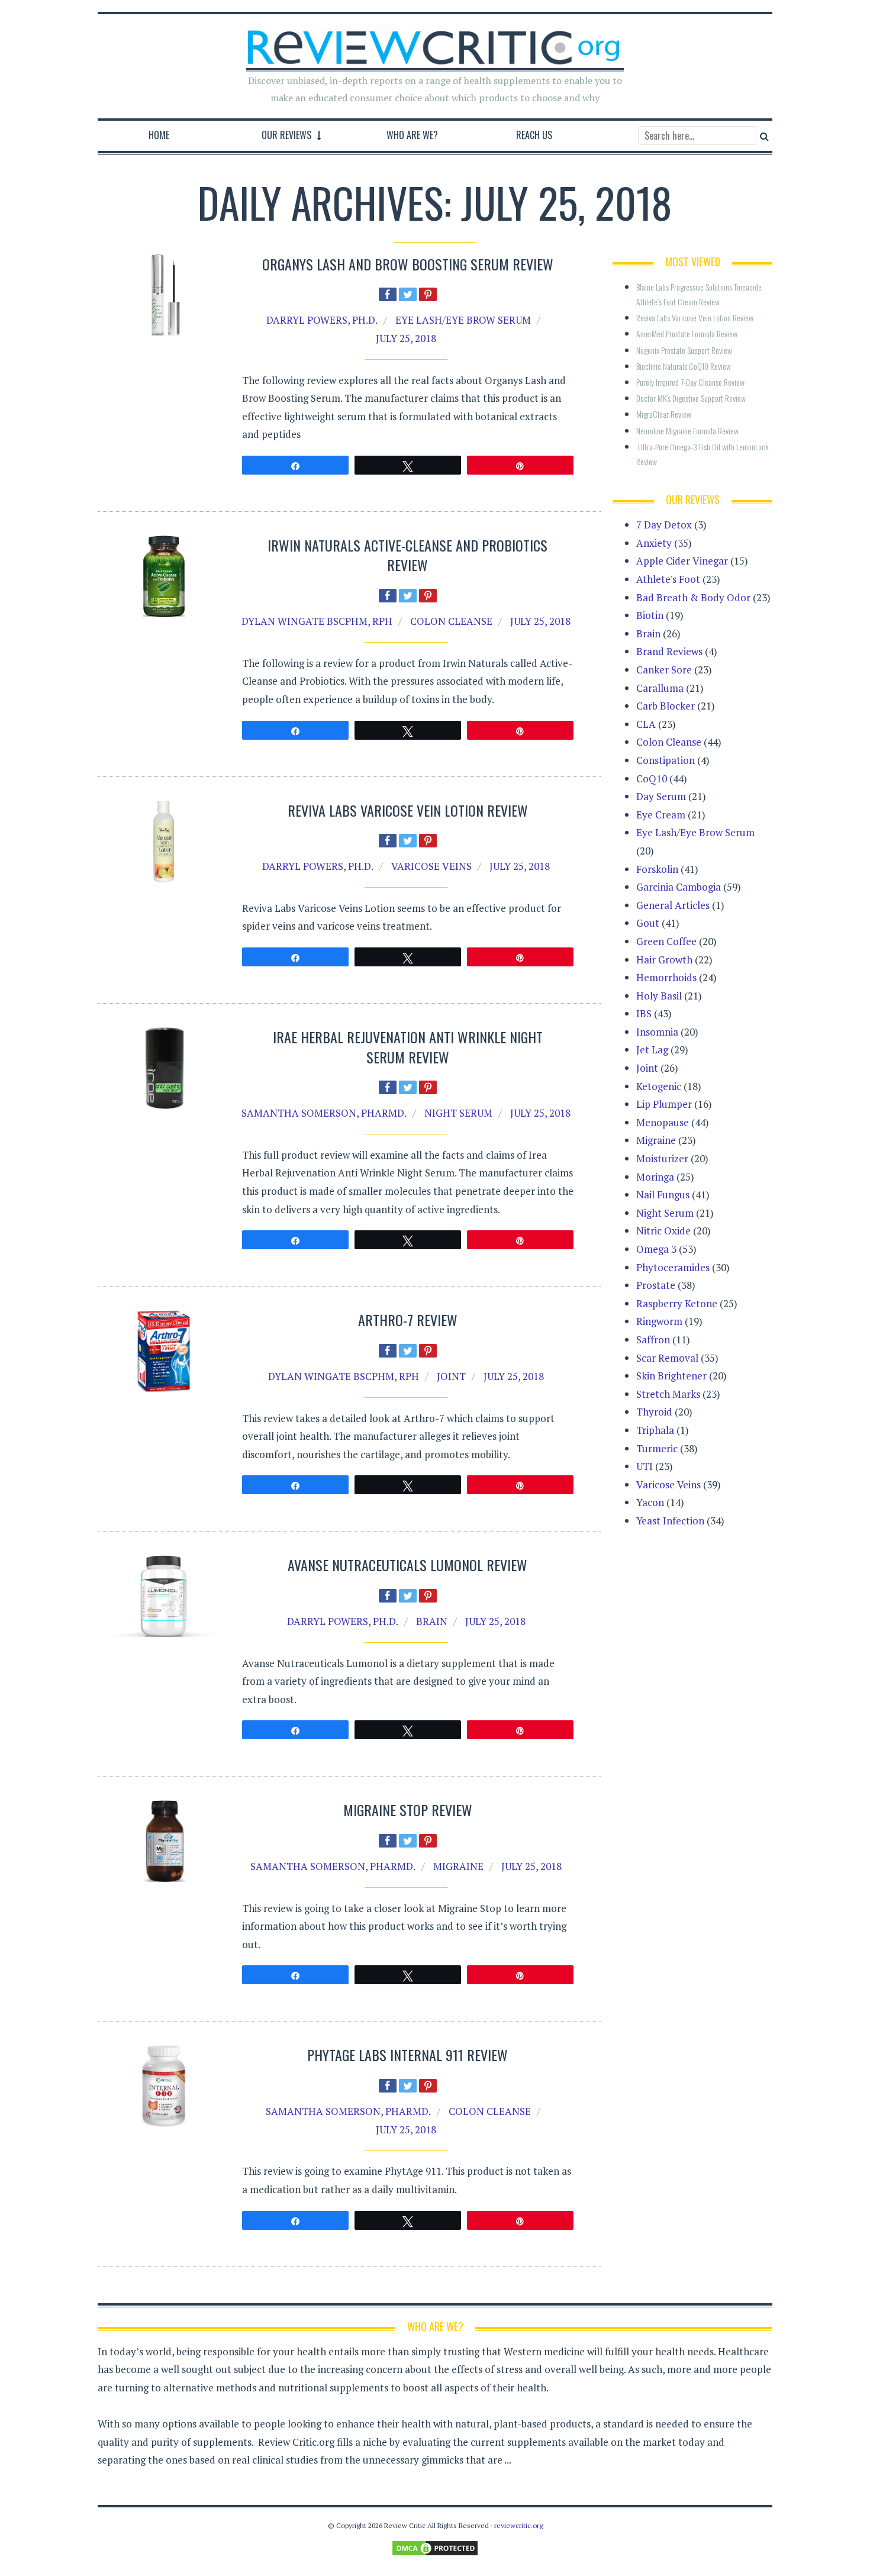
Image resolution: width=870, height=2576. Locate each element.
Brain (432, 1621)
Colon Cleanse (451, 621)
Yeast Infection (670, 1521)
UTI (645, 1466)
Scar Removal (667, 1358)
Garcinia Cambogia (679, 887)
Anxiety (654, 543)
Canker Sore (664, 670)
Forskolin (657, 869)
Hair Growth (664, 960)
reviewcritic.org (518, 2525)
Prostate (656, 1285)
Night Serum (458, 1113)
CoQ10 (652, 778)
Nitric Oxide (663, 1231)
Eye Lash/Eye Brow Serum (463, 320)
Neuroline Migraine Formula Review (687, 431)
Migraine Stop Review (408, 1810)
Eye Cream (661, 815)
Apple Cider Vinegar (682, 561)
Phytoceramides (673, 1267)
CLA (646, 724)
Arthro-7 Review (408, 1320)
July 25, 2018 (406, 338)
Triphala (655, 1430)
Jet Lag (652, 1050)
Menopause (663, 1122)
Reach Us (534, 135)
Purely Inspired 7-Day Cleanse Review (690, 382)
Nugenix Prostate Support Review (684, 350)
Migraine (458, 1866)
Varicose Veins (431, 866)
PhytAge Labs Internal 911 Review (407, 2055)
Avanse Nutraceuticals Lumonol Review (407, 1565)
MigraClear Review (664, 414)
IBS (644, 1013)
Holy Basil (659, 996)
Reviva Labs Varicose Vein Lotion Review (408, 810)
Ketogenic (659, 1086)
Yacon (650, 1502)
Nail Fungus (663, 1194)
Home (159, 135)
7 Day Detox (664, 525)
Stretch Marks (668, 1394)
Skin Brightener (671, 1376)
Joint (451, 1376)
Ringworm (659, 1321)
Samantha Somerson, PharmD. (324, 1113)
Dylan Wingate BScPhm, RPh (317, 621)
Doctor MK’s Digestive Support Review (691, 398)
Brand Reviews (669, 651)
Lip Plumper (664, 1104)
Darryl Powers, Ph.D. (322, 320)
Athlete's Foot (668, 579)
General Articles (673, 905)
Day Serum (661, 796)
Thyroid (654, 1412)
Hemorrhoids (666, 977)
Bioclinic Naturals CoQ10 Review (684, 366)
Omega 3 (656, 1249)
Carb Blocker (666, 706)
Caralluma (660, 688)
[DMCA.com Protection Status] (435, 2547)
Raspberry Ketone (677, 1303)
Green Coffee (666, 941)
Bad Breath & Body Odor (693, 597)
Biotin (650, 615)
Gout (648, 923)
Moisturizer (662, 1158)
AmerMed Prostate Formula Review (687, 333)
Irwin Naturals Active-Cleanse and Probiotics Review (407, 555)
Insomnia (657, 1032)
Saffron (653, 1339)
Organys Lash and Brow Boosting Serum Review (408, 264)
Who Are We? (412, 135)
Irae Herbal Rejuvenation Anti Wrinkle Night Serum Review (408, 1047)
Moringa (655, 1177)
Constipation (666, 760)
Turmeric (657, 1448)
